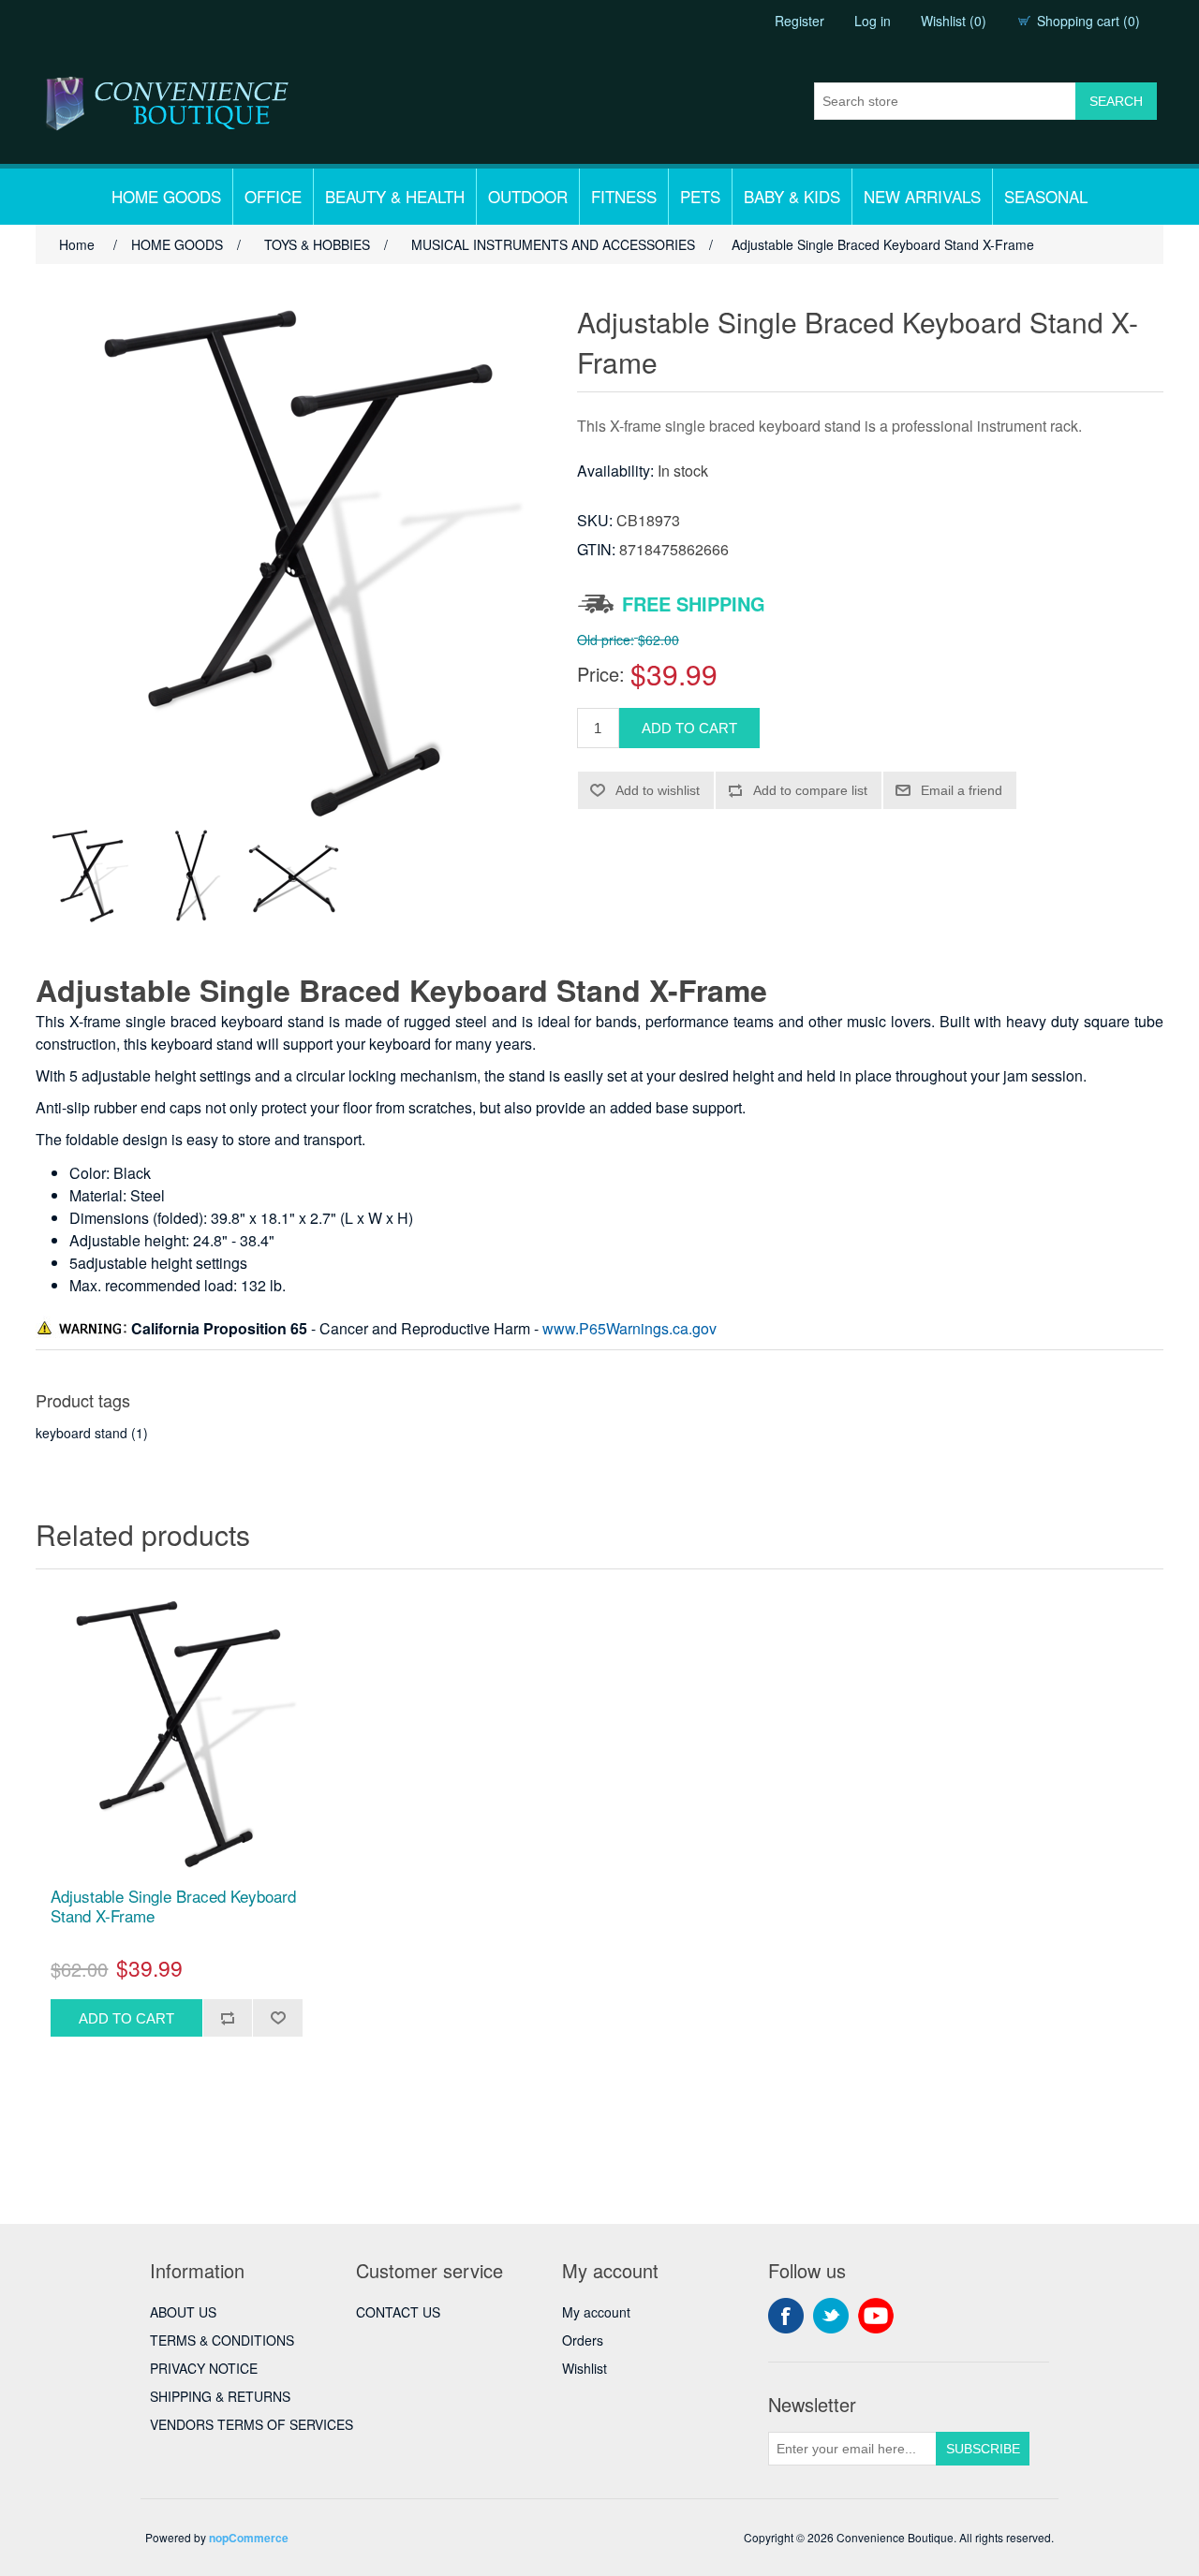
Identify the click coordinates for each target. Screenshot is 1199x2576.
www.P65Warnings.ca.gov (629, 1328)
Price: (601, 674)
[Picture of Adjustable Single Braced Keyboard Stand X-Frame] (87, 876)
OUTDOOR (528, 196)
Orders (583, 2340)
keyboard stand (81, 1433)
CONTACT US (398, 2312)
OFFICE (273, 196)
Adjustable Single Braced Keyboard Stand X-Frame (173, 1906)
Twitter (831, 2316)
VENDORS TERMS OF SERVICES (252, 2424)
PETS (700, 196)
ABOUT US (183, 2312)
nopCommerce (249, 2538)
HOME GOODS (166, 196)
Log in (873, 21)
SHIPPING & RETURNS (220, 2396)
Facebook (786, 2316)
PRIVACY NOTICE (204, 2368)
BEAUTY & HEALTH (395, 196)
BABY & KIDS (792, 196)
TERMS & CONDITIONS (222, 2340)
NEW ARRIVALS (922, 196)
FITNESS (624, 196)
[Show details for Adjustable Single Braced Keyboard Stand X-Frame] (177, 1733)
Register (799, 21)
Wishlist (585, 2368)
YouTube (876, 2316)
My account (596, 2312)
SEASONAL (1046, 196)
